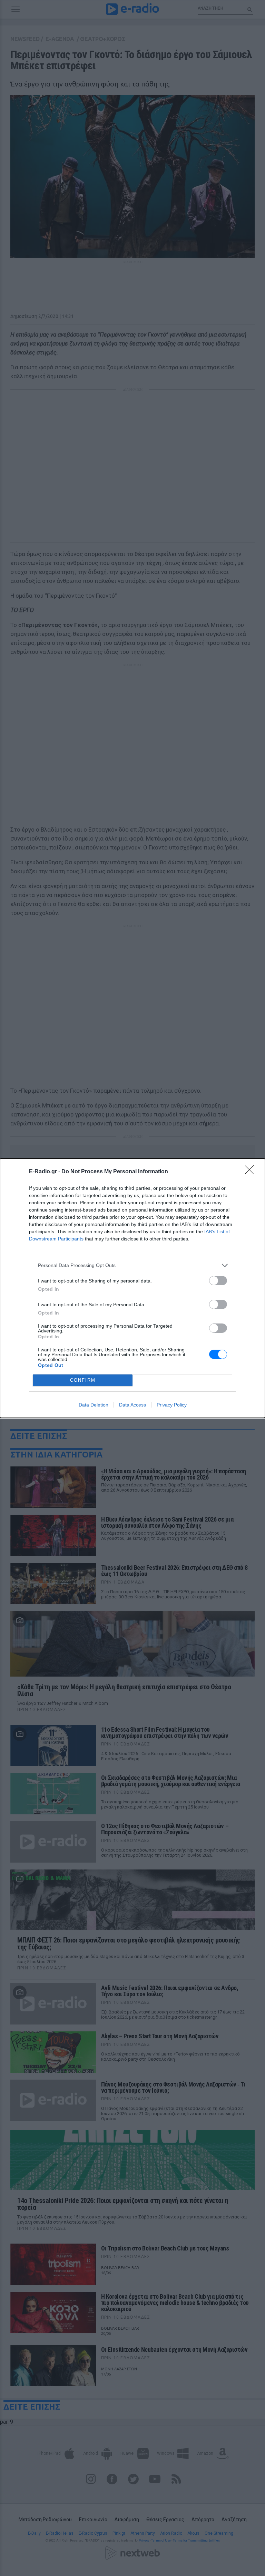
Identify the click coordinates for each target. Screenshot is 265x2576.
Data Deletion (94, 1405)
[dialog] (132, 1288)
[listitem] (132, 1265)
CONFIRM (83, 1380)
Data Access (132, 1405)
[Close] (252, 1172)
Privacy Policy (172, 1405)
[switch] (218, 1281)
